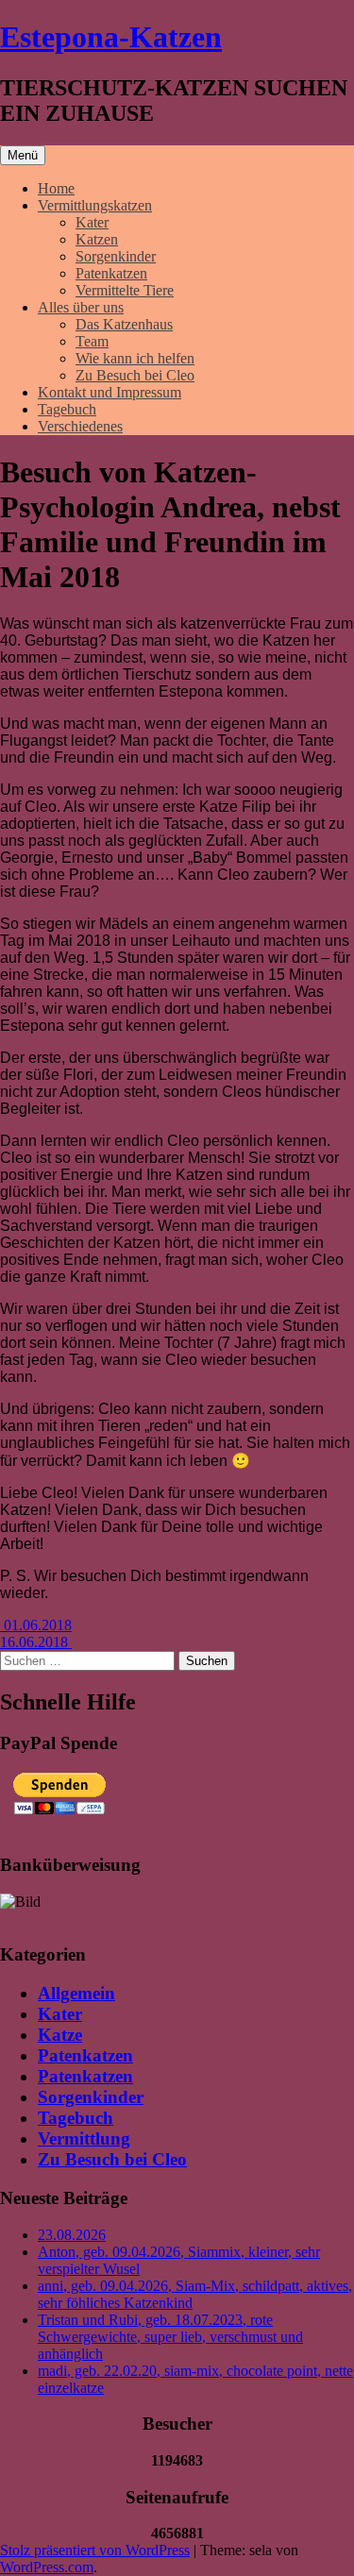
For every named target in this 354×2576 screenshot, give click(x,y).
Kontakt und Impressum (110, 392)
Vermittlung (84, 2138)
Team (92, 341)
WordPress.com (47, 2567)
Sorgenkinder (116, 256)
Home (56, 188)
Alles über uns (81, 307)
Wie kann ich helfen (135, 358)
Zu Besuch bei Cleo (135, 375)
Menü (23, 155)
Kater (92, 222)
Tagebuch (67, 409)
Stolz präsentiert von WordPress (95, 2550)
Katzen (97, 239)
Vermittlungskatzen (95, 205)
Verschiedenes (80, 426)
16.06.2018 (36, 1642)
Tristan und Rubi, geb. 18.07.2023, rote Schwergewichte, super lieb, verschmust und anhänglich (170, 2337)
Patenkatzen (111, 273)
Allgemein (76, 1993)
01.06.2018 (36, 1625)
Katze (60, 2035)
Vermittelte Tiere (125, 290)
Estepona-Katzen (111, 37)
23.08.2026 (72, 2235)
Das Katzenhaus (124, 324)
